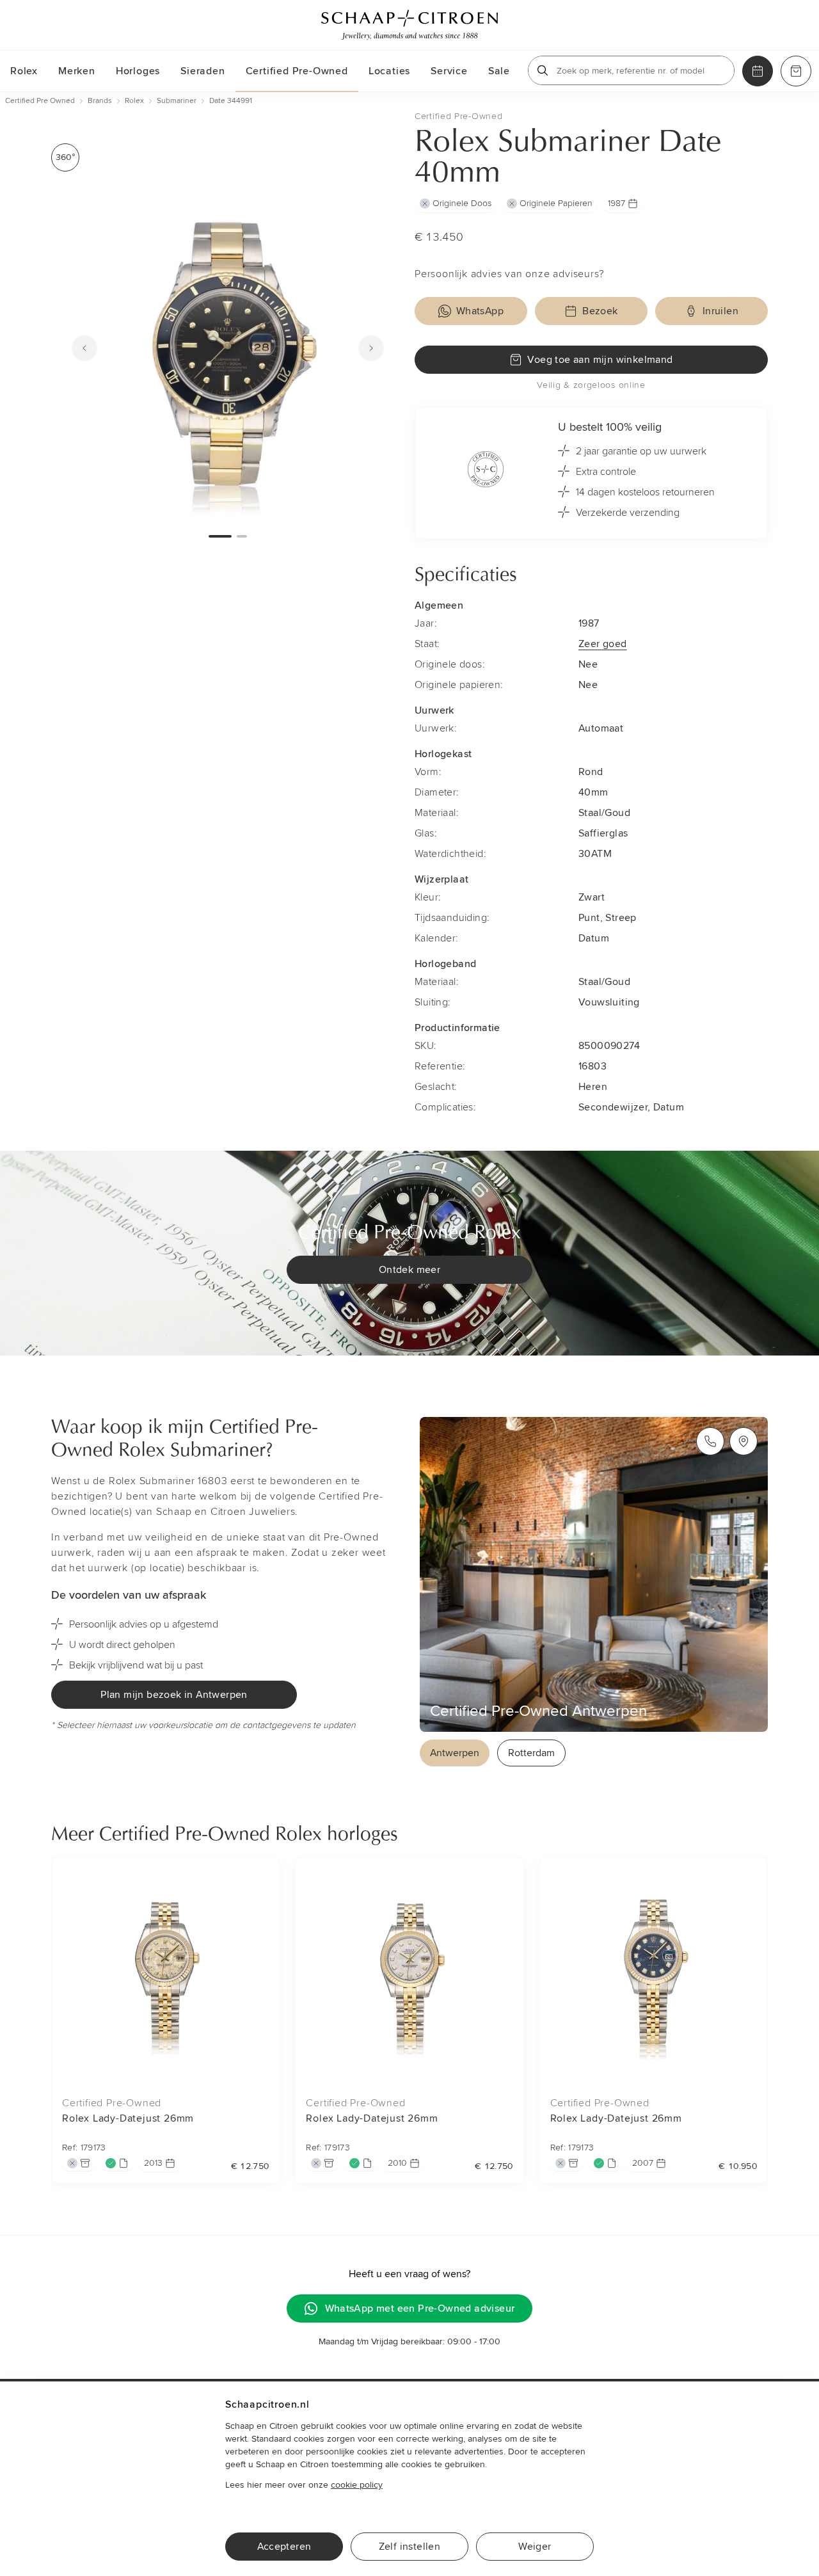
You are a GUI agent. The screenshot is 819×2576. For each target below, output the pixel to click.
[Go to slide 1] (220, 536)
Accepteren (284, 2547)
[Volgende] (371, 348)
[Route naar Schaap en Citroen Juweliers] (743, 1441)
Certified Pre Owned (40, 101)
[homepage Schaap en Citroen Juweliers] (409, 25)
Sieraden (203, 71)
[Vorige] (84, 348)
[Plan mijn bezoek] (758, 71)
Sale (499, 71)
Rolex (24, 71)
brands (100, 101)
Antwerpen (455, 1753)
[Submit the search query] (543, 70)
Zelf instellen (410, 2547)
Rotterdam (531, 1753)
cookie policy (357, 2485)
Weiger (535, 2547)
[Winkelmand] (796, 71)
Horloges (138, 71)
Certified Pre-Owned (297, 71)
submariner (177, 101)
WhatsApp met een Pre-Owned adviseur (420, 2308)
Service (449, 71)
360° (65, 157)
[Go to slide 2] (242, 536)
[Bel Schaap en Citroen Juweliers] (710, 1441)
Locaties (389, 71)
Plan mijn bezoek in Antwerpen (174, 1695)
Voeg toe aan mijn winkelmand (600, 360)
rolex (134, 101)
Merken (77, 71)
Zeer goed (603, 644)
